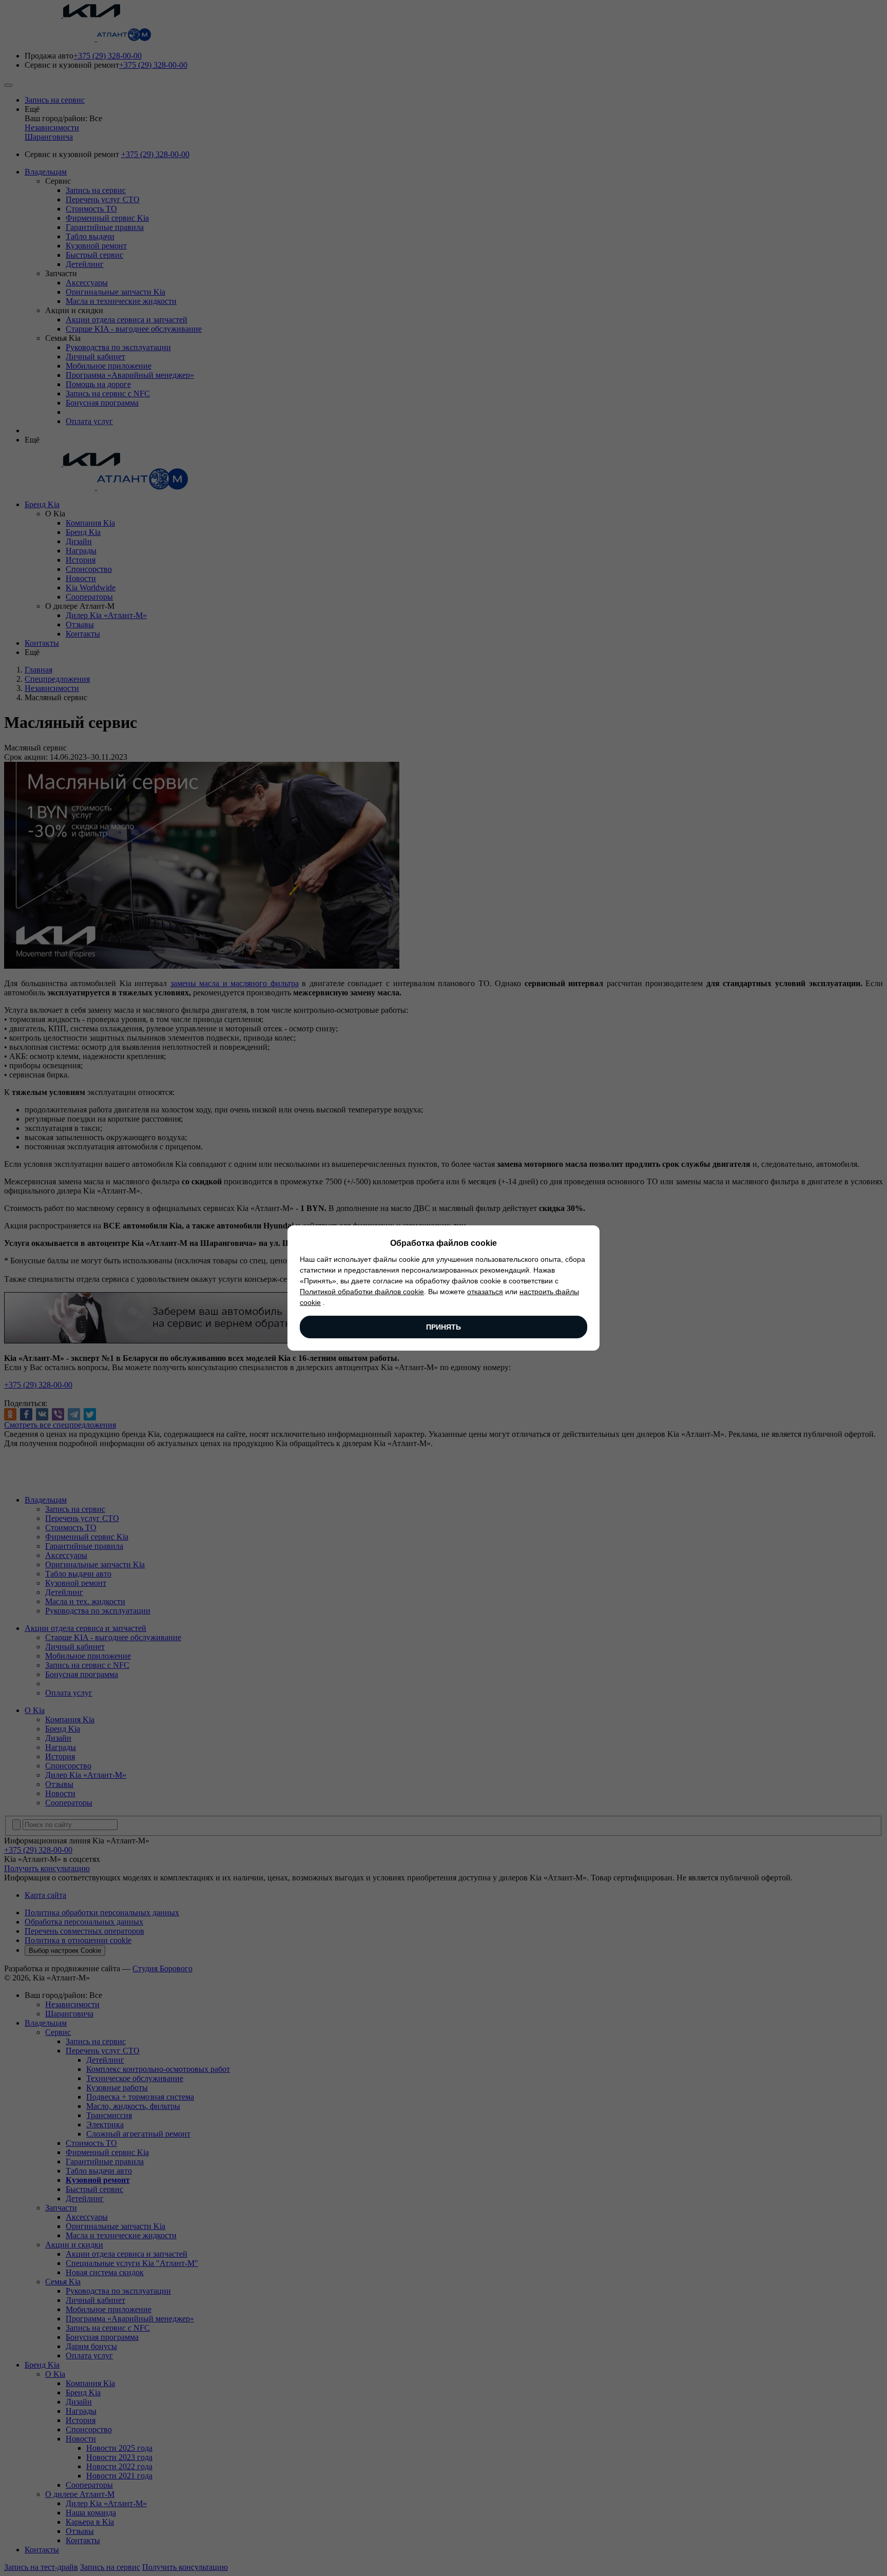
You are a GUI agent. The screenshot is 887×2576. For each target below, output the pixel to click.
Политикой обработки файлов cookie (362, 1292)
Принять (444, 1327)
